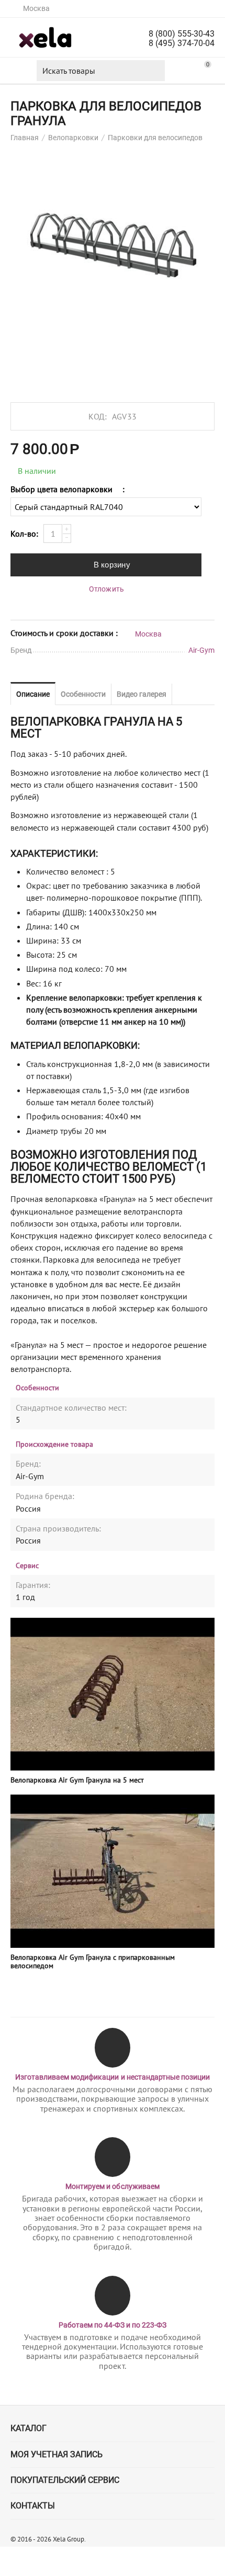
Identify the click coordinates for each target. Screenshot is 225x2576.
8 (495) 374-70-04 (182, 43)
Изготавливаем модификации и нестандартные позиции (112, 2077)
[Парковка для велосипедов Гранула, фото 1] (113, 246)
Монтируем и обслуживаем (112, 2186)
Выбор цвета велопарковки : (67, 489)
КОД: (98, 416)
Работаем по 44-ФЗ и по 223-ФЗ (113, 2325)
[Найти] (154, 71)
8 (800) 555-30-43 (182, 34)
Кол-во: (24, 534)
